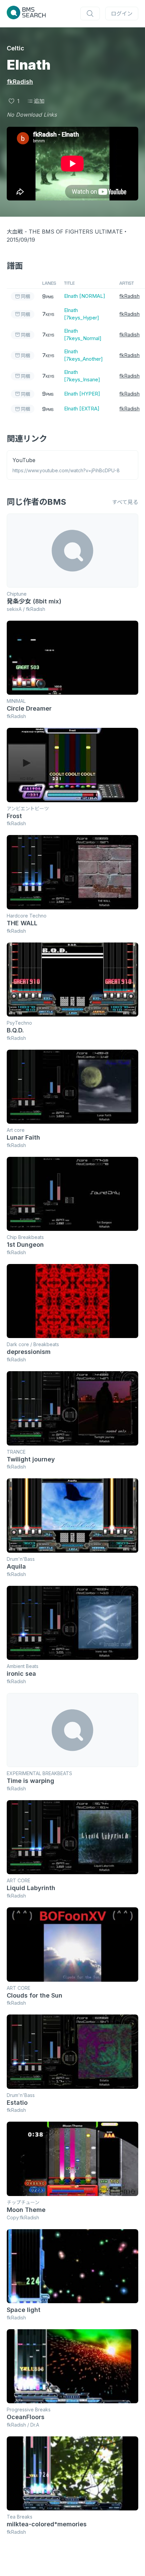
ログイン (122, 14)
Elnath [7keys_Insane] (82, 376)
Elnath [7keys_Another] (83, 355)
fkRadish (20, 82)
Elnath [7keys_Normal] (83, 335)
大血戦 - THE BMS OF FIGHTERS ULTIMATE (65, 232)
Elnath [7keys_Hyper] (82, 314)
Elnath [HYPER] (82, 394)
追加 (39, 101)
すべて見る (125, 502)
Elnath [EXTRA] (82, 409)
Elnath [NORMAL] (85, 296)
